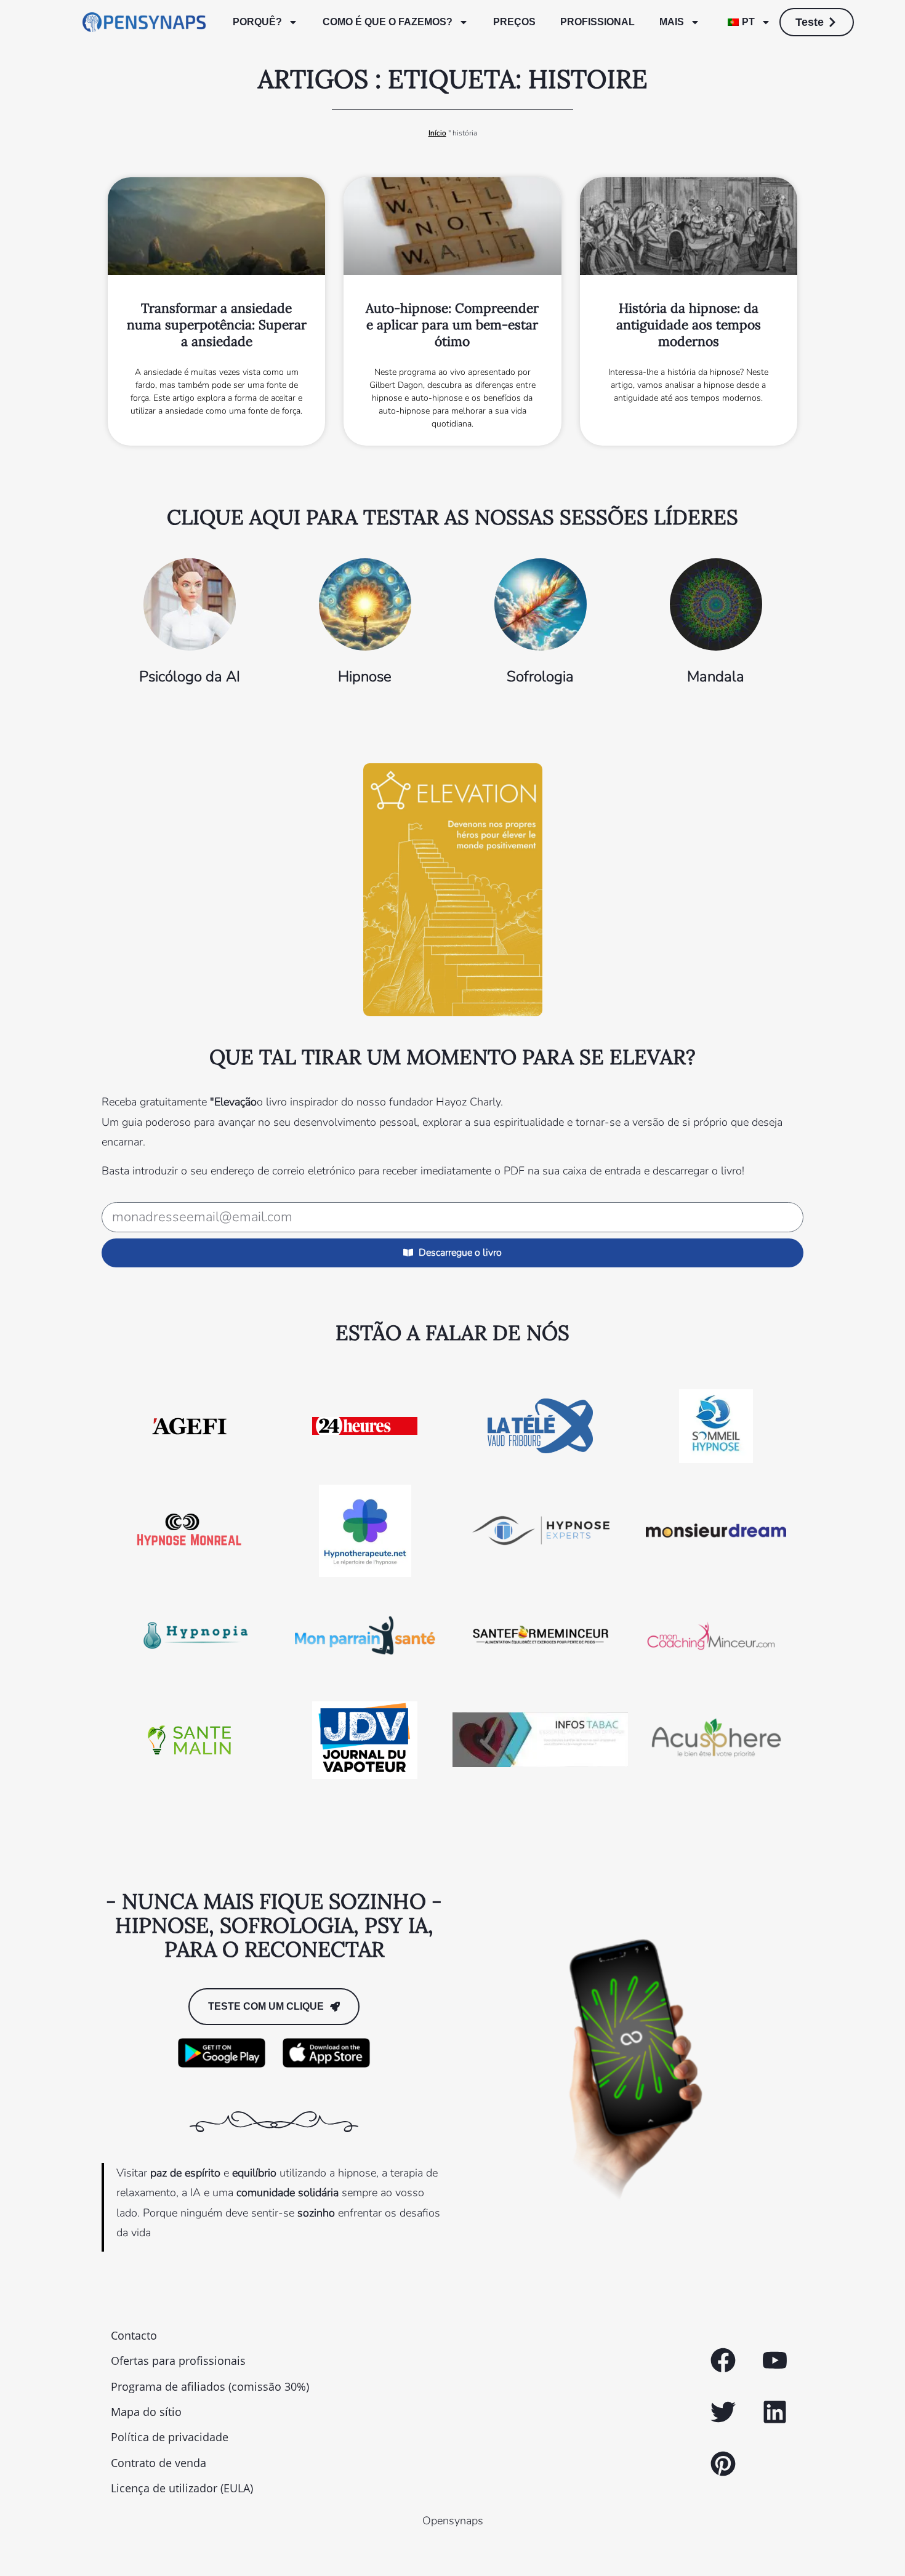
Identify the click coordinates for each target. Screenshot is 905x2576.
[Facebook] (723, 2361)
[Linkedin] (774, 2412)
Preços (514, 22)
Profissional (597, 22)
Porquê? (257, 22)
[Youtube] (774, 2361)
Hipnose (365, 676)
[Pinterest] (723, 2463)
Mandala (716, 676)
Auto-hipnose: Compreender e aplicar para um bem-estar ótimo (452, 325)
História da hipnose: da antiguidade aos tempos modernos (689, 325)
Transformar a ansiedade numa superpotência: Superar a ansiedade (217, 325)
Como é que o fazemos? (388, 22)
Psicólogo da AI (190, 676)
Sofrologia (540, 676)
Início (437, 133)
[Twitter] (723, 2412)
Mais (672, 22)
